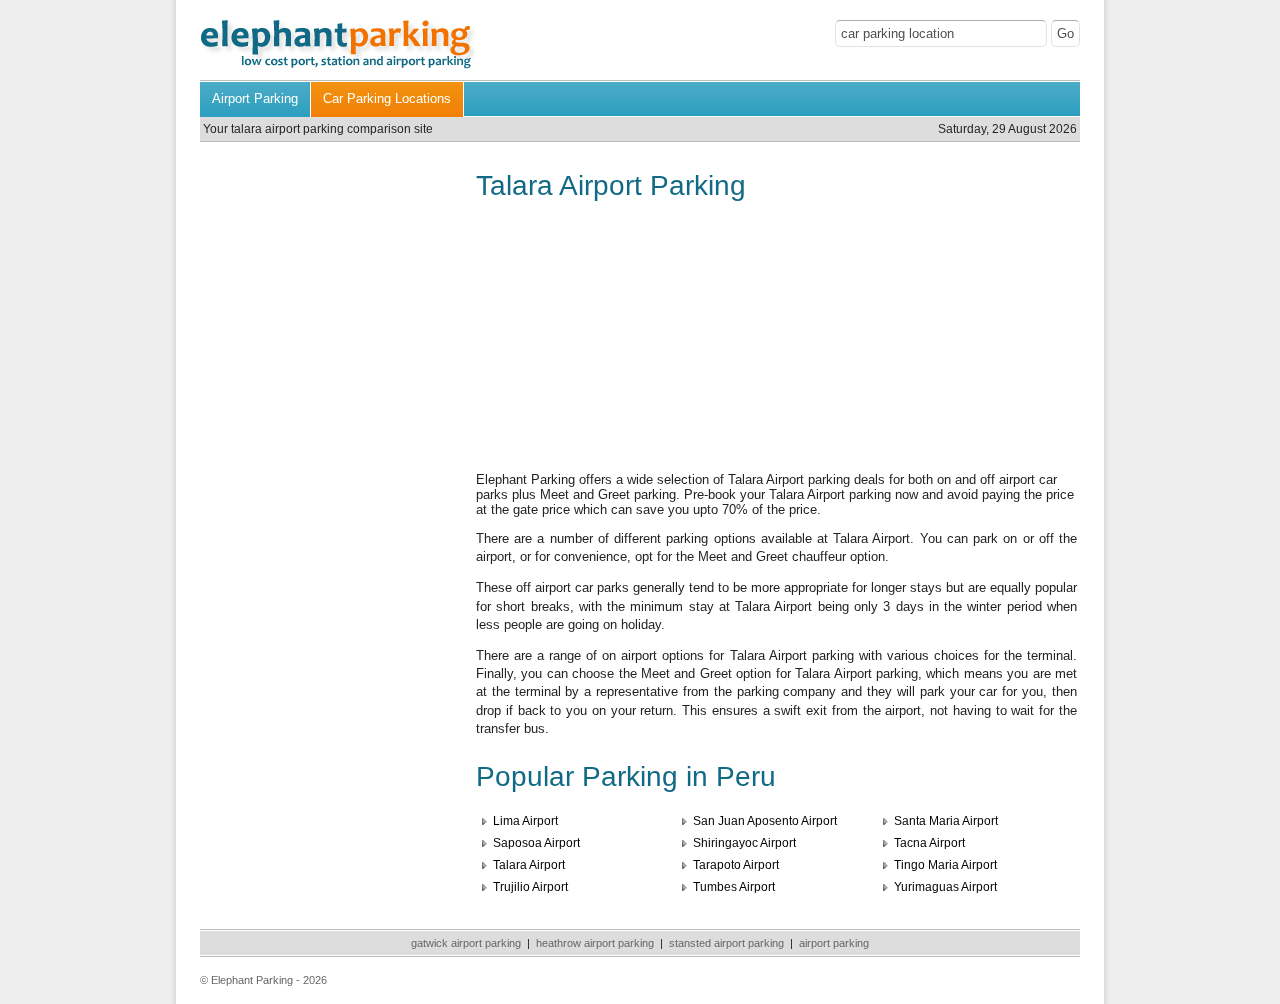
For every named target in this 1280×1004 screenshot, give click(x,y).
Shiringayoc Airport (744, 843)
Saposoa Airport (536, 843)
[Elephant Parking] (337, 66)
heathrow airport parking (595, 943)
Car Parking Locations (387, 98)
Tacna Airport (929, 843)
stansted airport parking (726, 943)
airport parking (834, 943)
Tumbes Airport (734, 887)
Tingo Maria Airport (945, 865)
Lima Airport (525, 821)
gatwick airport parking (466, 943)
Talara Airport (529, 865)
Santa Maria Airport (946, 821)
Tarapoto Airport (736, 865)
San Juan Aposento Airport (765, 821)
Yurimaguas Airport (945, 887)
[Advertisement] (328, 315)
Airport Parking (255, 98)
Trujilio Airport (530, 887)
